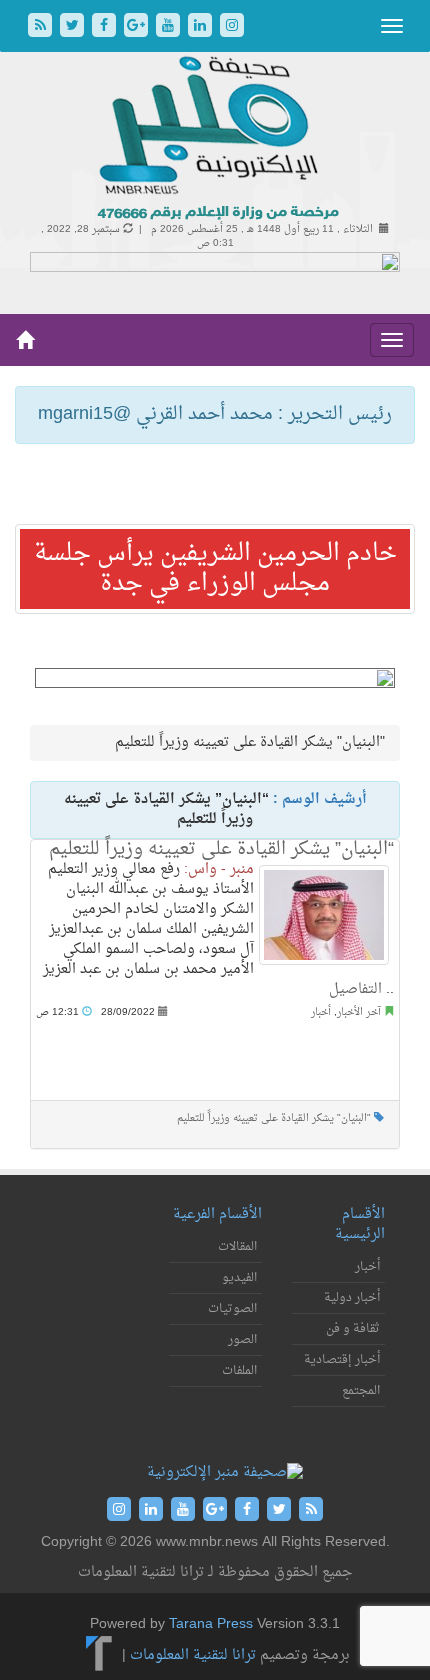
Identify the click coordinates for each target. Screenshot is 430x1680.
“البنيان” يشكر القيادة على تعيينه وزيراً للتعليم (221, 849)
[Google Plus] (138, 27)
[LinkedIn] (202, 27)
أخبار (321, 1012)
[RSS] (42, 27)
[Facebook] (106, 27)
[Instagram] (232, 27)
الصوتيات (232, 1309)
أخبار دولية (352, 1298)
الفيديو (239, 1278)
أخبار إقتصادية (342, 1360)
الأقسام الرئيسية (360, 1224)
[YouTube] (170, 27)
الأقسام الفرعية (217, 1214)
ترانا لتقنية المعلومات (193, 1655)
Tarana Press (211, 1624)
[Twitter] (74, 27)
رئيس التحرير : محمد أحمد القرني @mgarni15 (215, 414)
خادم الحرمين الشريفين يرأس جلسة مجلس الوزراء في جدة (215, 569)
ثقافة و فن (353, 1329)
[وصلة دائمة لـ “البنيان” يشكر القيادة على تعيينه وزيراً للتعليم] (324, 915)
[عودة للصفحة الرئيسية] (215, 139)
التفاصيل (355, 989)
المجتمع (361, 1391)
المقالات (237, 1247)
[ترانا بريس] (99, 1655)
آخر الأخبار (359, 1012)
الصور (242, 1340)
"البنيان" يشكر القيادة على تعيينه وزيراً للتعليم (274, 1118)
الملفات (239, 1371)
